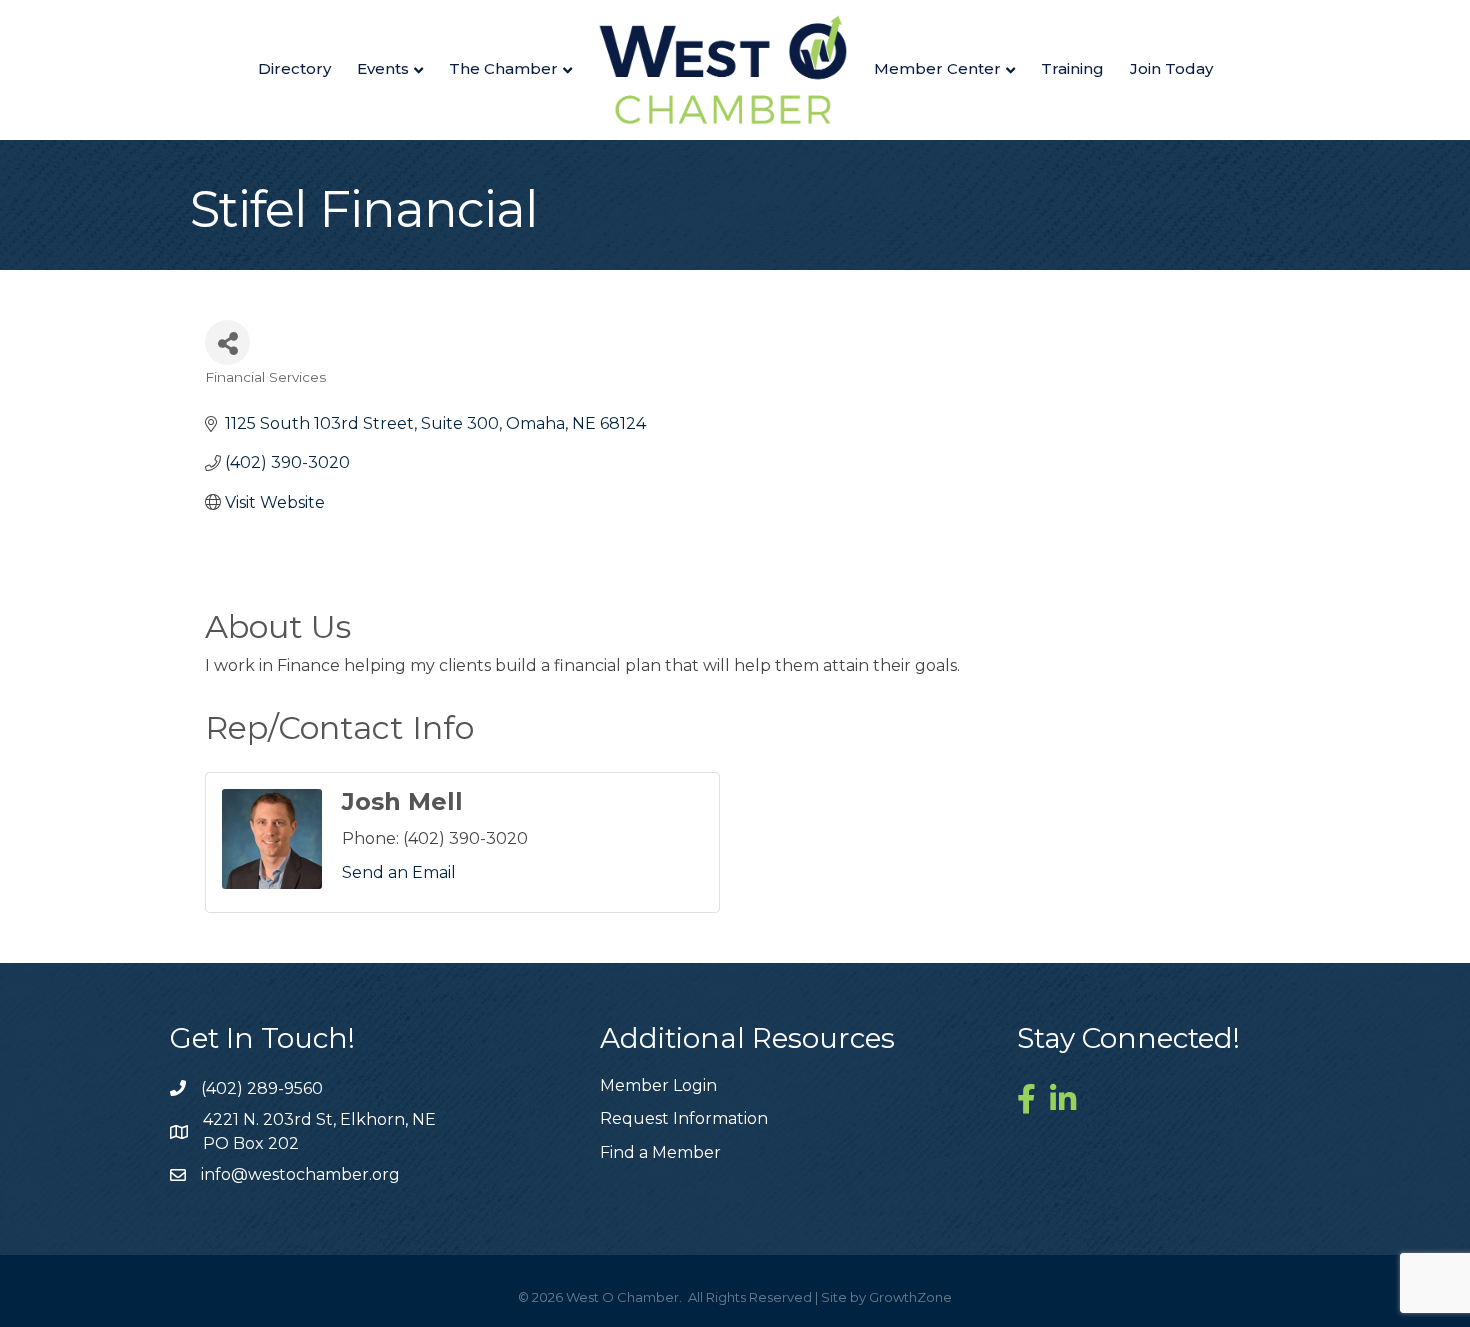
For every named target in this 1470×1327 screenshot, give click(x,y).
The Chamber (503, 68)
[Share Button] (227, 342)
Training (1072, 68)
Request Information (684, 1118)
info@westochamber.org (300, 1174)
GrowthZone (910, 1297)
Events (383, 68)
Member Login (658, 1085)
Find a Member (660, 1152)
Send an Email (399, 872)
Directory (294, 68)
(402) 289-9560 (262, 1088)
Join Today (1171, 68)
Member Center (937, 68)
